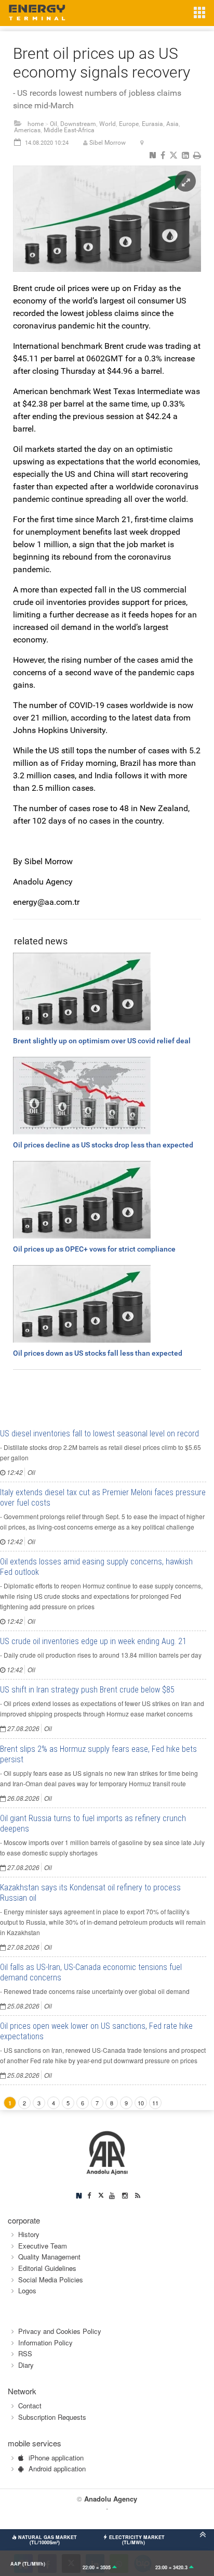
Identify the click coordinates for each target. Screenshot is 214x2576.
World (108, 124)
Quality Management (49, 2257)
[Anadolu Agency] (107, 2152)
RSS (25, 2353)
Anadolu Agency (111, 2499)
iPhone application (56, 2458)
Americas (27, 130)
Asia (172, 124)
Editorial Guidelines (47, 2268)
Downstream (78, 124)
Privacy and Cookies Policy (60, 2331)
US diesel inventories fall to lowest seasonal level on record (99, 1434)
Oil (53, 124)
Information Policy (45, 2343)
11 (155, 2103)
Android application (57, 2468)
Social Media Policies (51, 2280)
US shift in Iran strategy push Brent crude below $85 (87, 1690)
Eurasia (152, 124)
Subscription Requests (52, 2417)
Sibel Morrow (108, 143)
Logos (27, 2290)
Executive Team (43, 2246)
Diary (26, 2365)
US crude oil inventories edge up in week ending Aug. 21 (93, 1641)
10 (141, 2103)
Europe (129, 124)
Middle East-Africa (69, 130)
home (36, 124)
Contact (30, 2405)
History (29, 2234)
